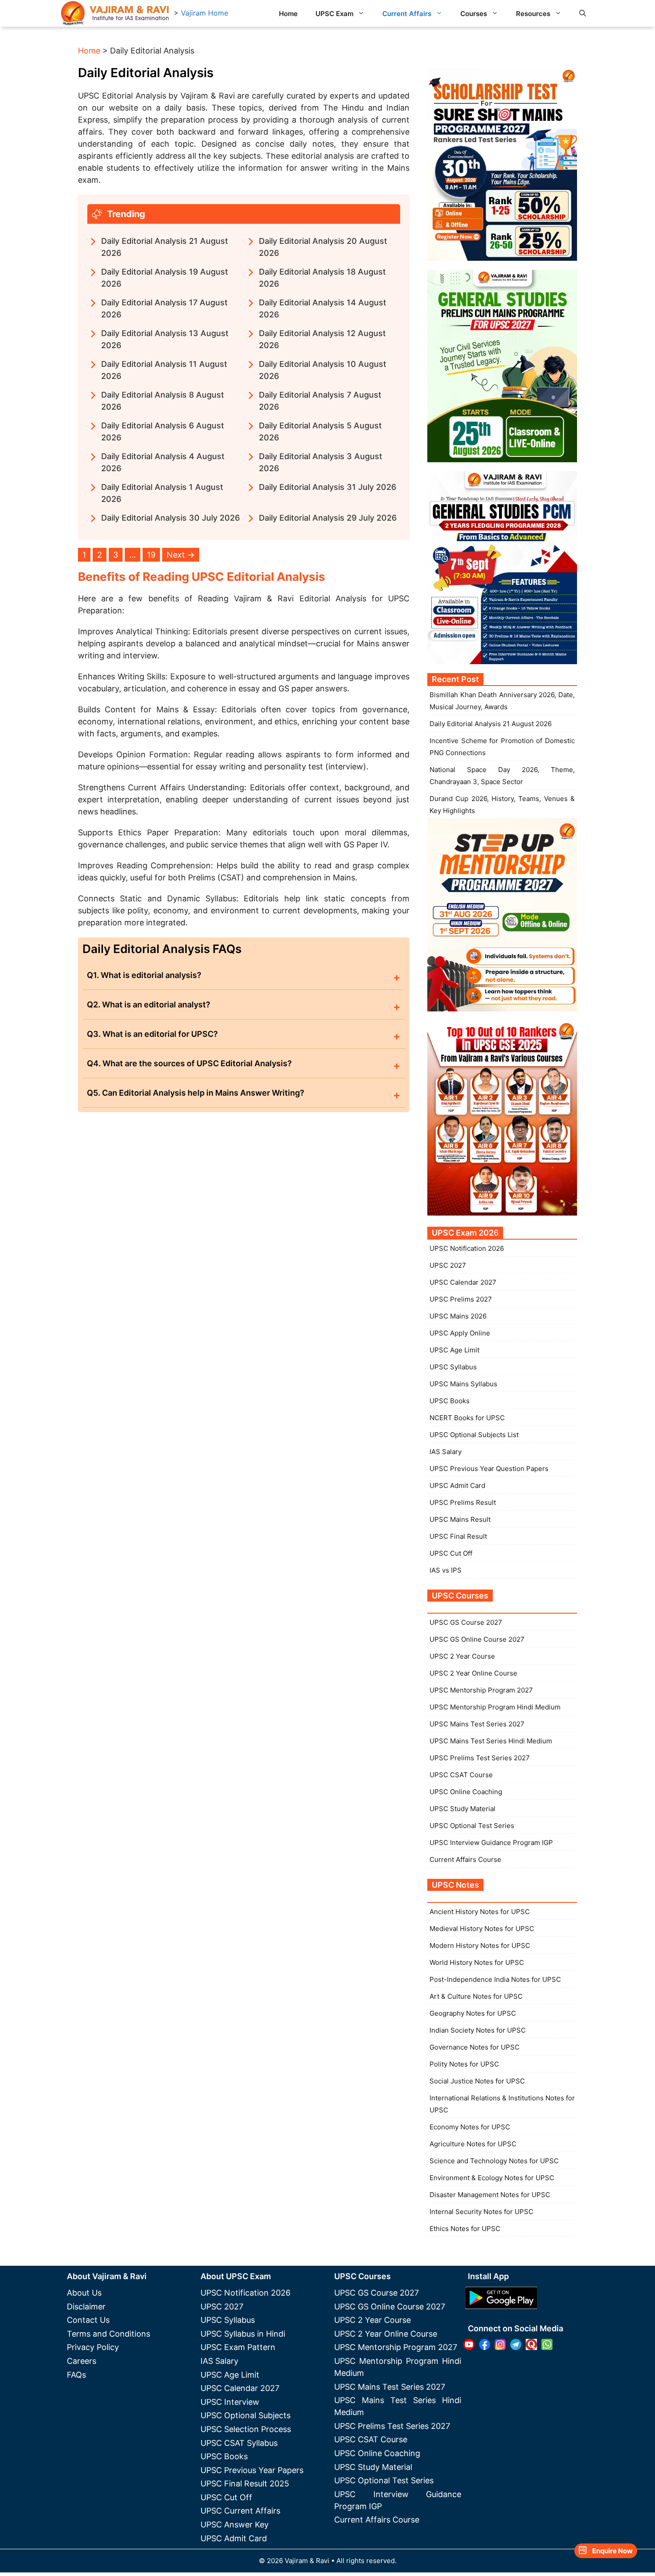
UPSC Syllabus (453, 1367)
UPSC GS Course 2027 (466, 1622)
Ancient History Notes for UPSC (480, 1912)
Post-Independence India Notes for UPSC (495, 1979)
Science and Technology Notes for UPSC (494, 2161)
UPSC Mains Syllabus (463, 1384)
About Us (84, 2293)
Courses (474, 14)
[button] (583, 13)
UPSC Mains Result (460, 1519)
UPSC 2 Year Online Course (473, 1673)
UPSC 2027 (448, 1265)
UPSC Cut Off (451, 1553)
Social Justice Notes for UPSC (477, 2081)
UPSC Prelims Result (463, 1502)
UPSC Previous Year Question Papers (489, 1469)
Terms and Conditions (108, 2334)
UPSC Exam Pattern (238, 2347)
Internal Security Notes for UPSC (481, 2212)
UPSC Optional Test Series (472, 1826)
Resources (533, 14)
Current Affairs (407, 14)
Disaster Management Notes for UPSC (490, 2195)
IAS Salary (446, 1452)
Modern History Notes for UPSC (480, 1945)
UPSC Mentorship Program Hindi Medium (495, 1707)
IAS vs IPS (446, 1570)
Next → (181, 555)
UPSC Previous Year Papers (252, 2470)
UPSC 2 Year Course (462, 1656)
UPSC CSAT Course (461, 1775)
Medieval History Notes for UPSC (482, 1929)
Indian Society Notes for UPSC (478, 2030)
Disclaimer (86, 2307)
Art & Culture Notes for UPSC (476, 1996)
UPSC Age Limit (454, 1350)
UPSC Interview (230, 2402)
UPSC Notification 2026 (467, 1248)
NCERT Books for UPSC (467, 1418)
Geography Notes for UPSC (473, 2013)
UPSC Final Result (458, 1536)
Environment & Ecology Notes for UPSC (492, 2178)
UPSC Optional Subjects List (474, 1435)
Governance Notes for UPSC (475, 2047)
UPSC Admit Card (457, 1485)
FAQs (76, 2375)
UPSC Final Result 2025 (245, 2484)
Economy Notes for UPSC (470, 2127)
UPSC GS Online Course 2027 (477, 1639)
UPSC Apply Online (460, 1333)
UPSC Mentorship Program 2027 (481, 1690)
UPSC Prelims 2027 (461, 1299)
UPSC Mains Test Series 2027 (477, 1724)
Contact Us (88, 2320)
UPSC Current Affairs (240, 2511)
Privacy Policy (93, 2347)
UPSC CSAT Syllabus (239, 2443)
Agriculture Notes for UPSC (473, 2144)
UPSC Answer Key (235, 2525)
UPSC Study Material (463, 1809)
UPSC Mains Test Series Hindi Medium (491, 1741)
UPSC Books (450, 1401)
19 (151, 555)
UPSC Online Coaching (466, 1792)
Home (288, 14)
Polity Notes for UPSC (464, 2064)
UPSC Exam (334, 14)
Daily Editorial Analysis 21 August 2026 (491, 724)
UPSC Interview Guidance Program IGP (491, 1843)
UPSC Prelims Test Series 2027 (480, 1758)
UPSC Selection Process (246, 2429)
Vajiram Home (205, 13)
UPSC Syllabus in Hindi (243, 2334)
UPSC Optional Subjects (246, 2415)
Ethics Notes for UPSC (465, 2229)
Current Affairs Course (465, 1859)
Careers (82, 2361)
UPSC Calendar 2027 (463, 1282)
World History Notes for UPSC (477, 1962)
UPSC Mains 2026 (458, 1316)
